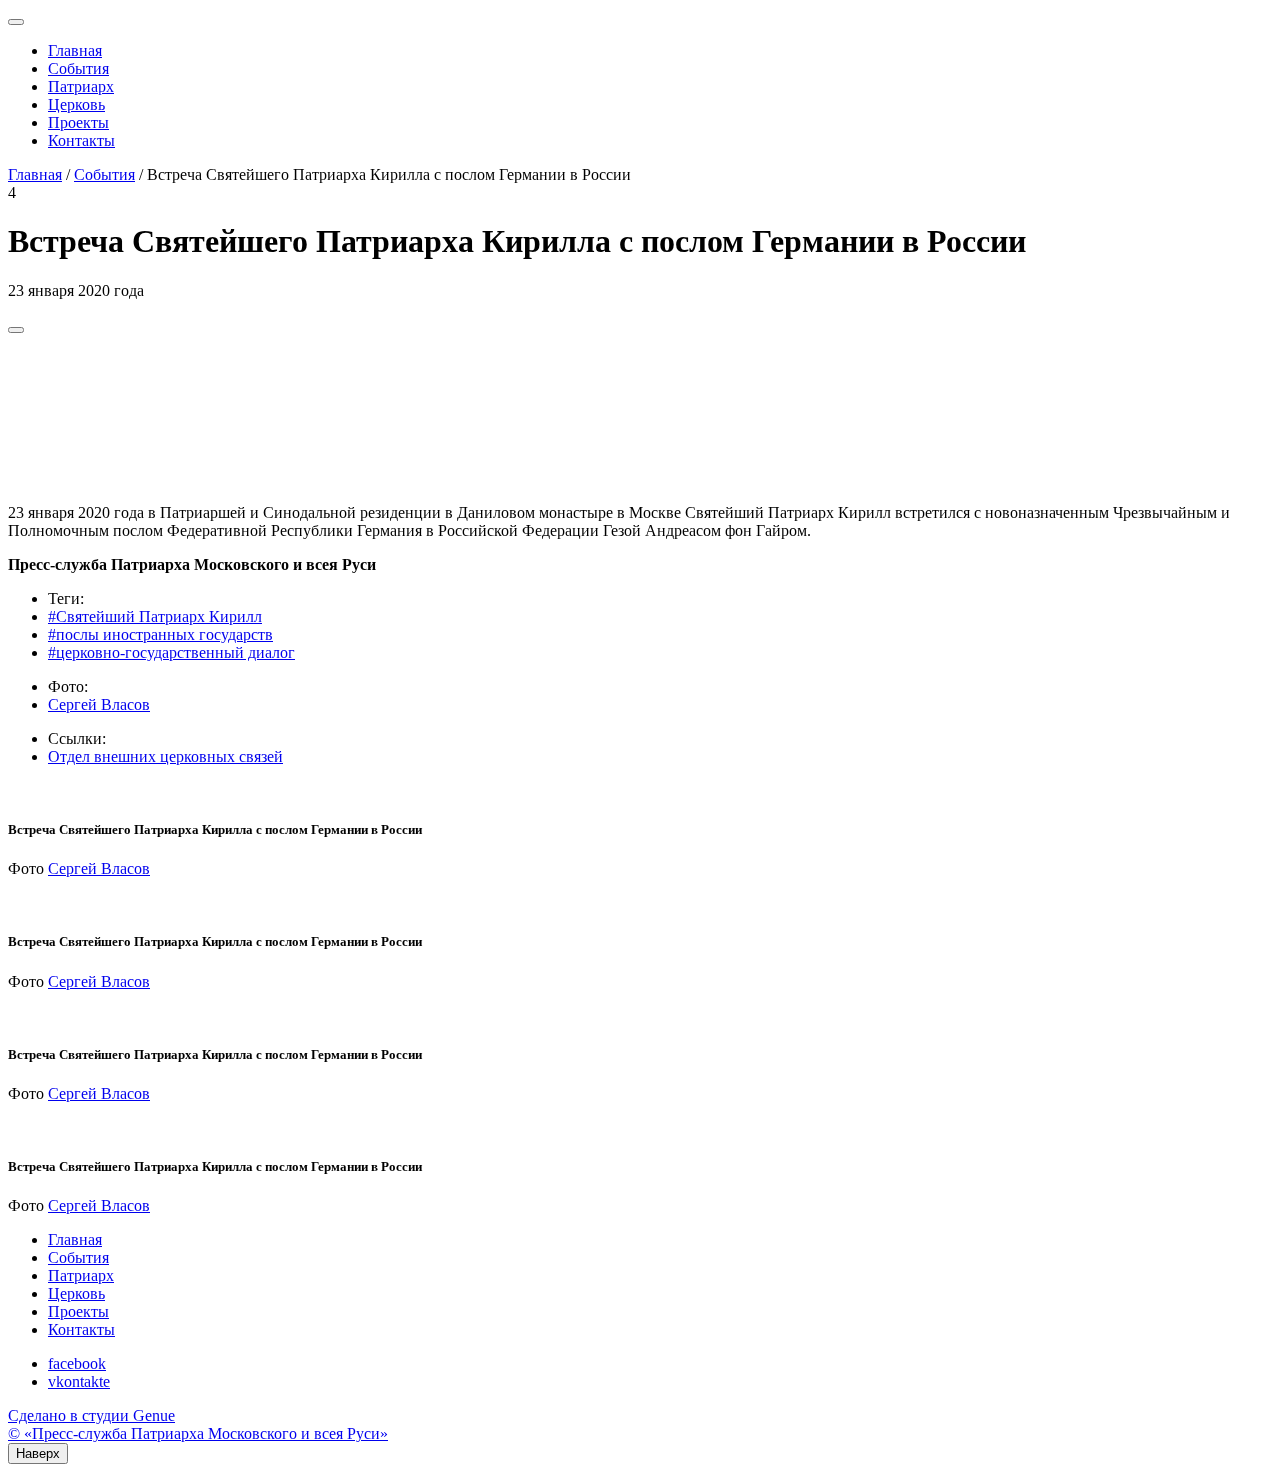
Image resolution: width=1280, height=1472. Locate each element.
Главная (75, 50)
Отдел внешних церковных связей (165, 756)
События (78, 68)
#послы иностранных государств (160, 634)
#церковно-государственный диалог (171, 652)
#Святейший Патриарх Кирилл (155, 616)
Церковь (76, 104)
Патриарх (81, 86)
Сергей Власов (99, 704)
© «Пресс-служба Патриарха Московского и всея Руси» (198, 1433)
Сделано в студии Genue (91, 1415)
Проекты (78, 122)
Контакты (81, 140)
